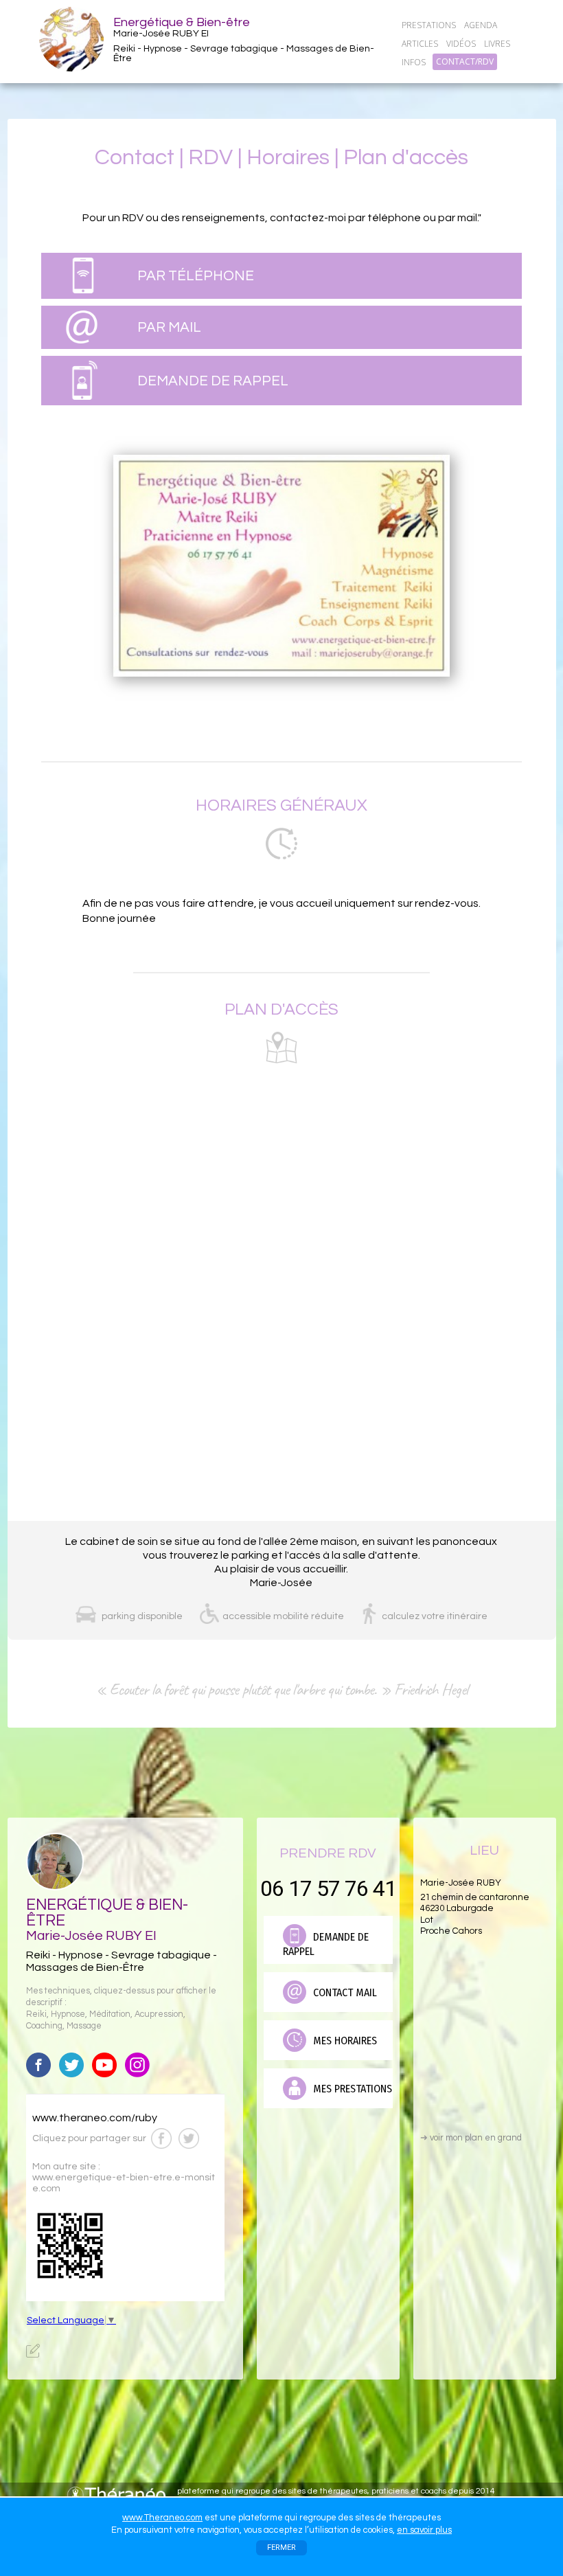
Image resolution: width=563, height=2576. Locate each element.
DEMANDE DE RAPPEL (213, 381)
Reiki (36, 2014)
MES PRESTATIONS (351, 2089)
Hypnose (68, 2014)
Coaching (44, 2026)
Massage (84, 2026)
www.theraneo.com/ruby (95, 2118)
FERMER (281, 2547)
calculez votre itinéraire (435, 1616)
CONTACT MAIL (344, 1992)
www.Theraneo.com (162, 2518)
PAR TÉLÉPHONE (196, 276)
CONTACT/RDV (465, 62)
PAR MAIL (169, 327)
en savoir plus (424, 2530)
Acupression (159, 2014)
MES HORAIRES (344, 2041)
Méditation (110, 2014)
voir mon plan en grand (471, 2138)
